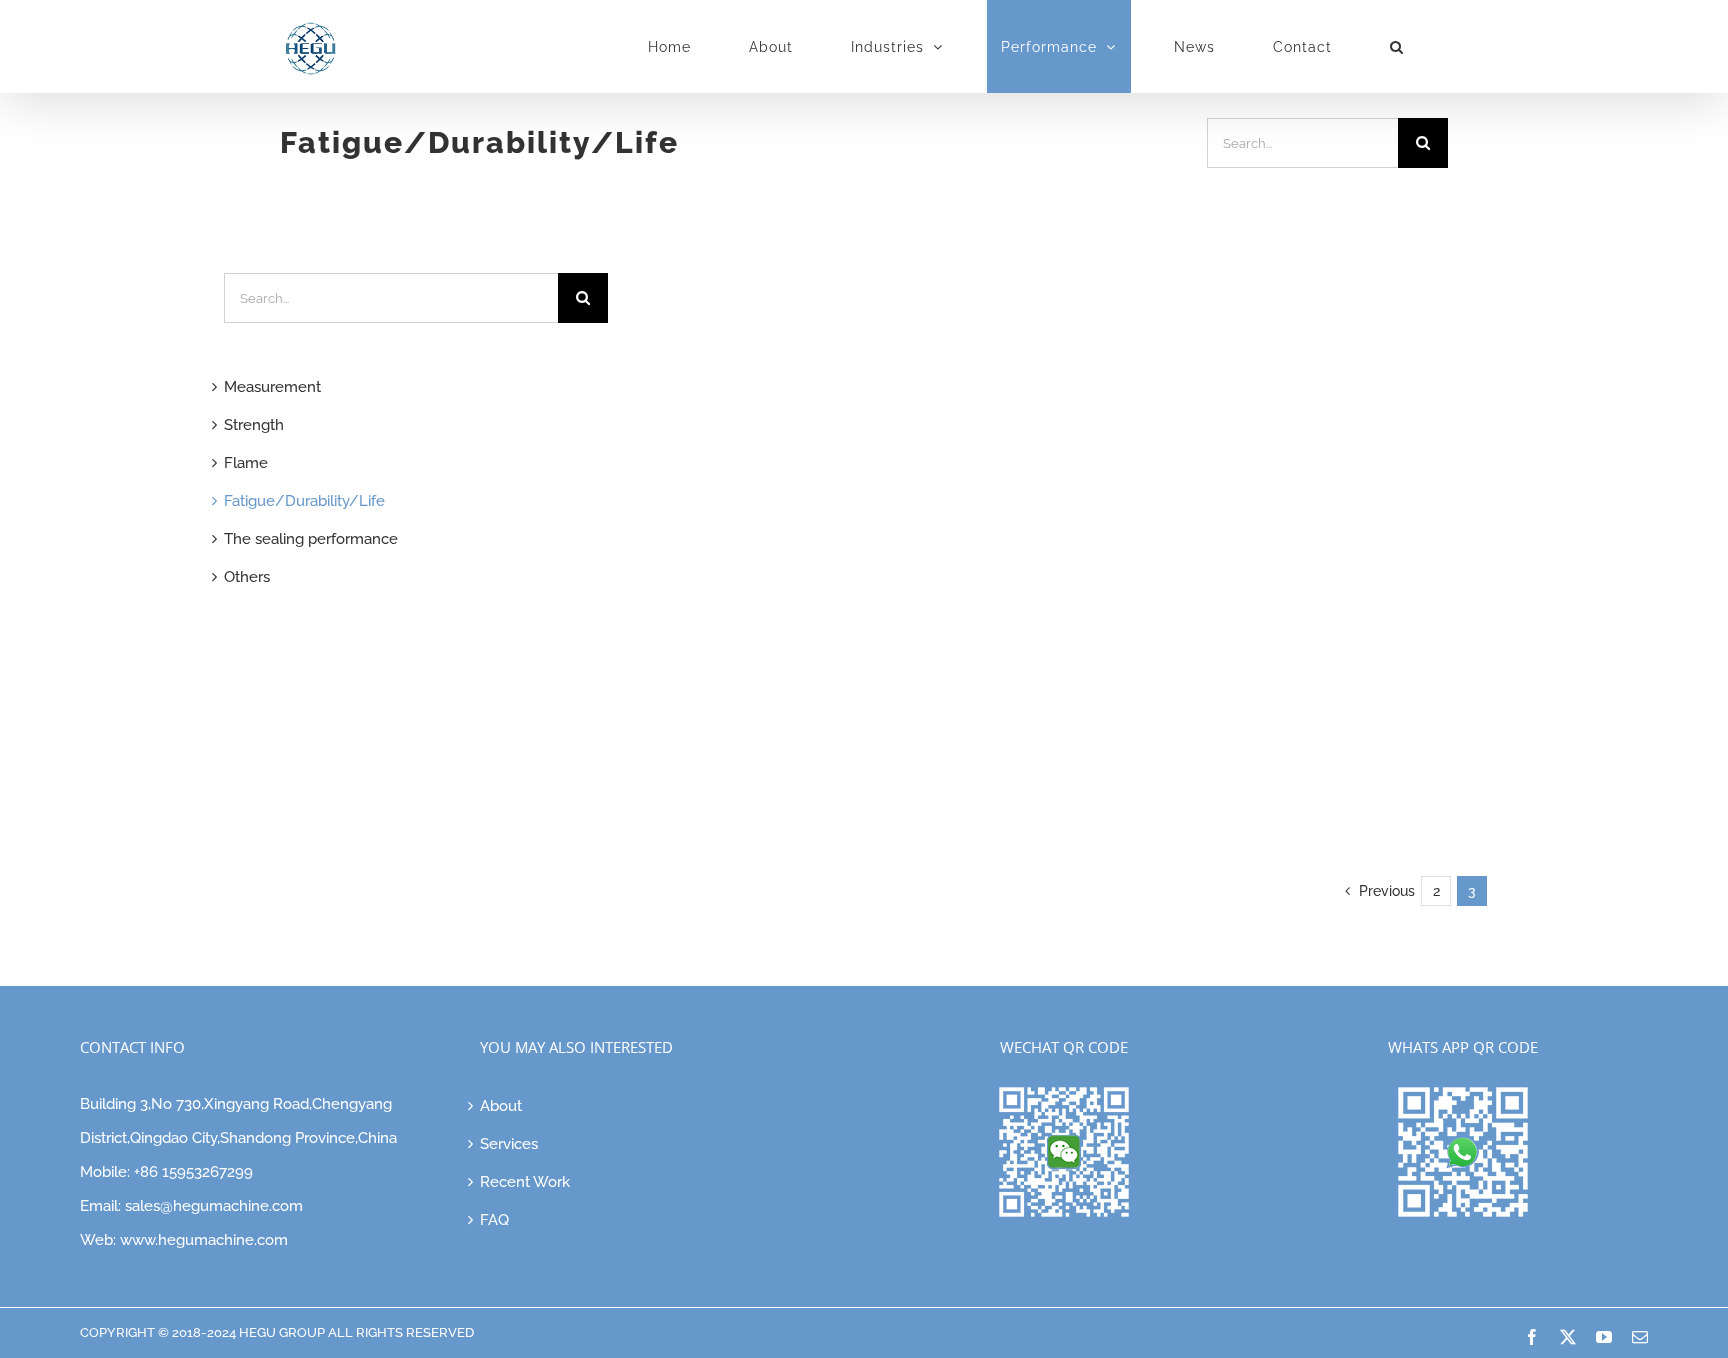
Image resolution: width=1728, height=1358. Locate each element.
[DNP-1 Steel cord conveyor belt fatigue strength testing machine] (820, 349)
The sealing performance (311, 539)
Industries (899, 756)
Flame (246, 463)
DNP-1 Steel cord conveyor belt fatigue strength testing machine (827, 657)
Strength (870, 786)
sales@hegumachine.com (214, 1206)
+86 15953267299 (193, 1172)
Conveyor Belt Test (826, 727)
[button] (1397, 46)
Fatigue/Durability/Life (793, 756)
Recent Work (525, 1182)
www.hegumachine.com (204, 1240)
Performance (798, 786)
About (501, 1106)
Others (247, 577)
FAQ (494, 1220)
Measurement (272, 387)
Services (509, 1144)
